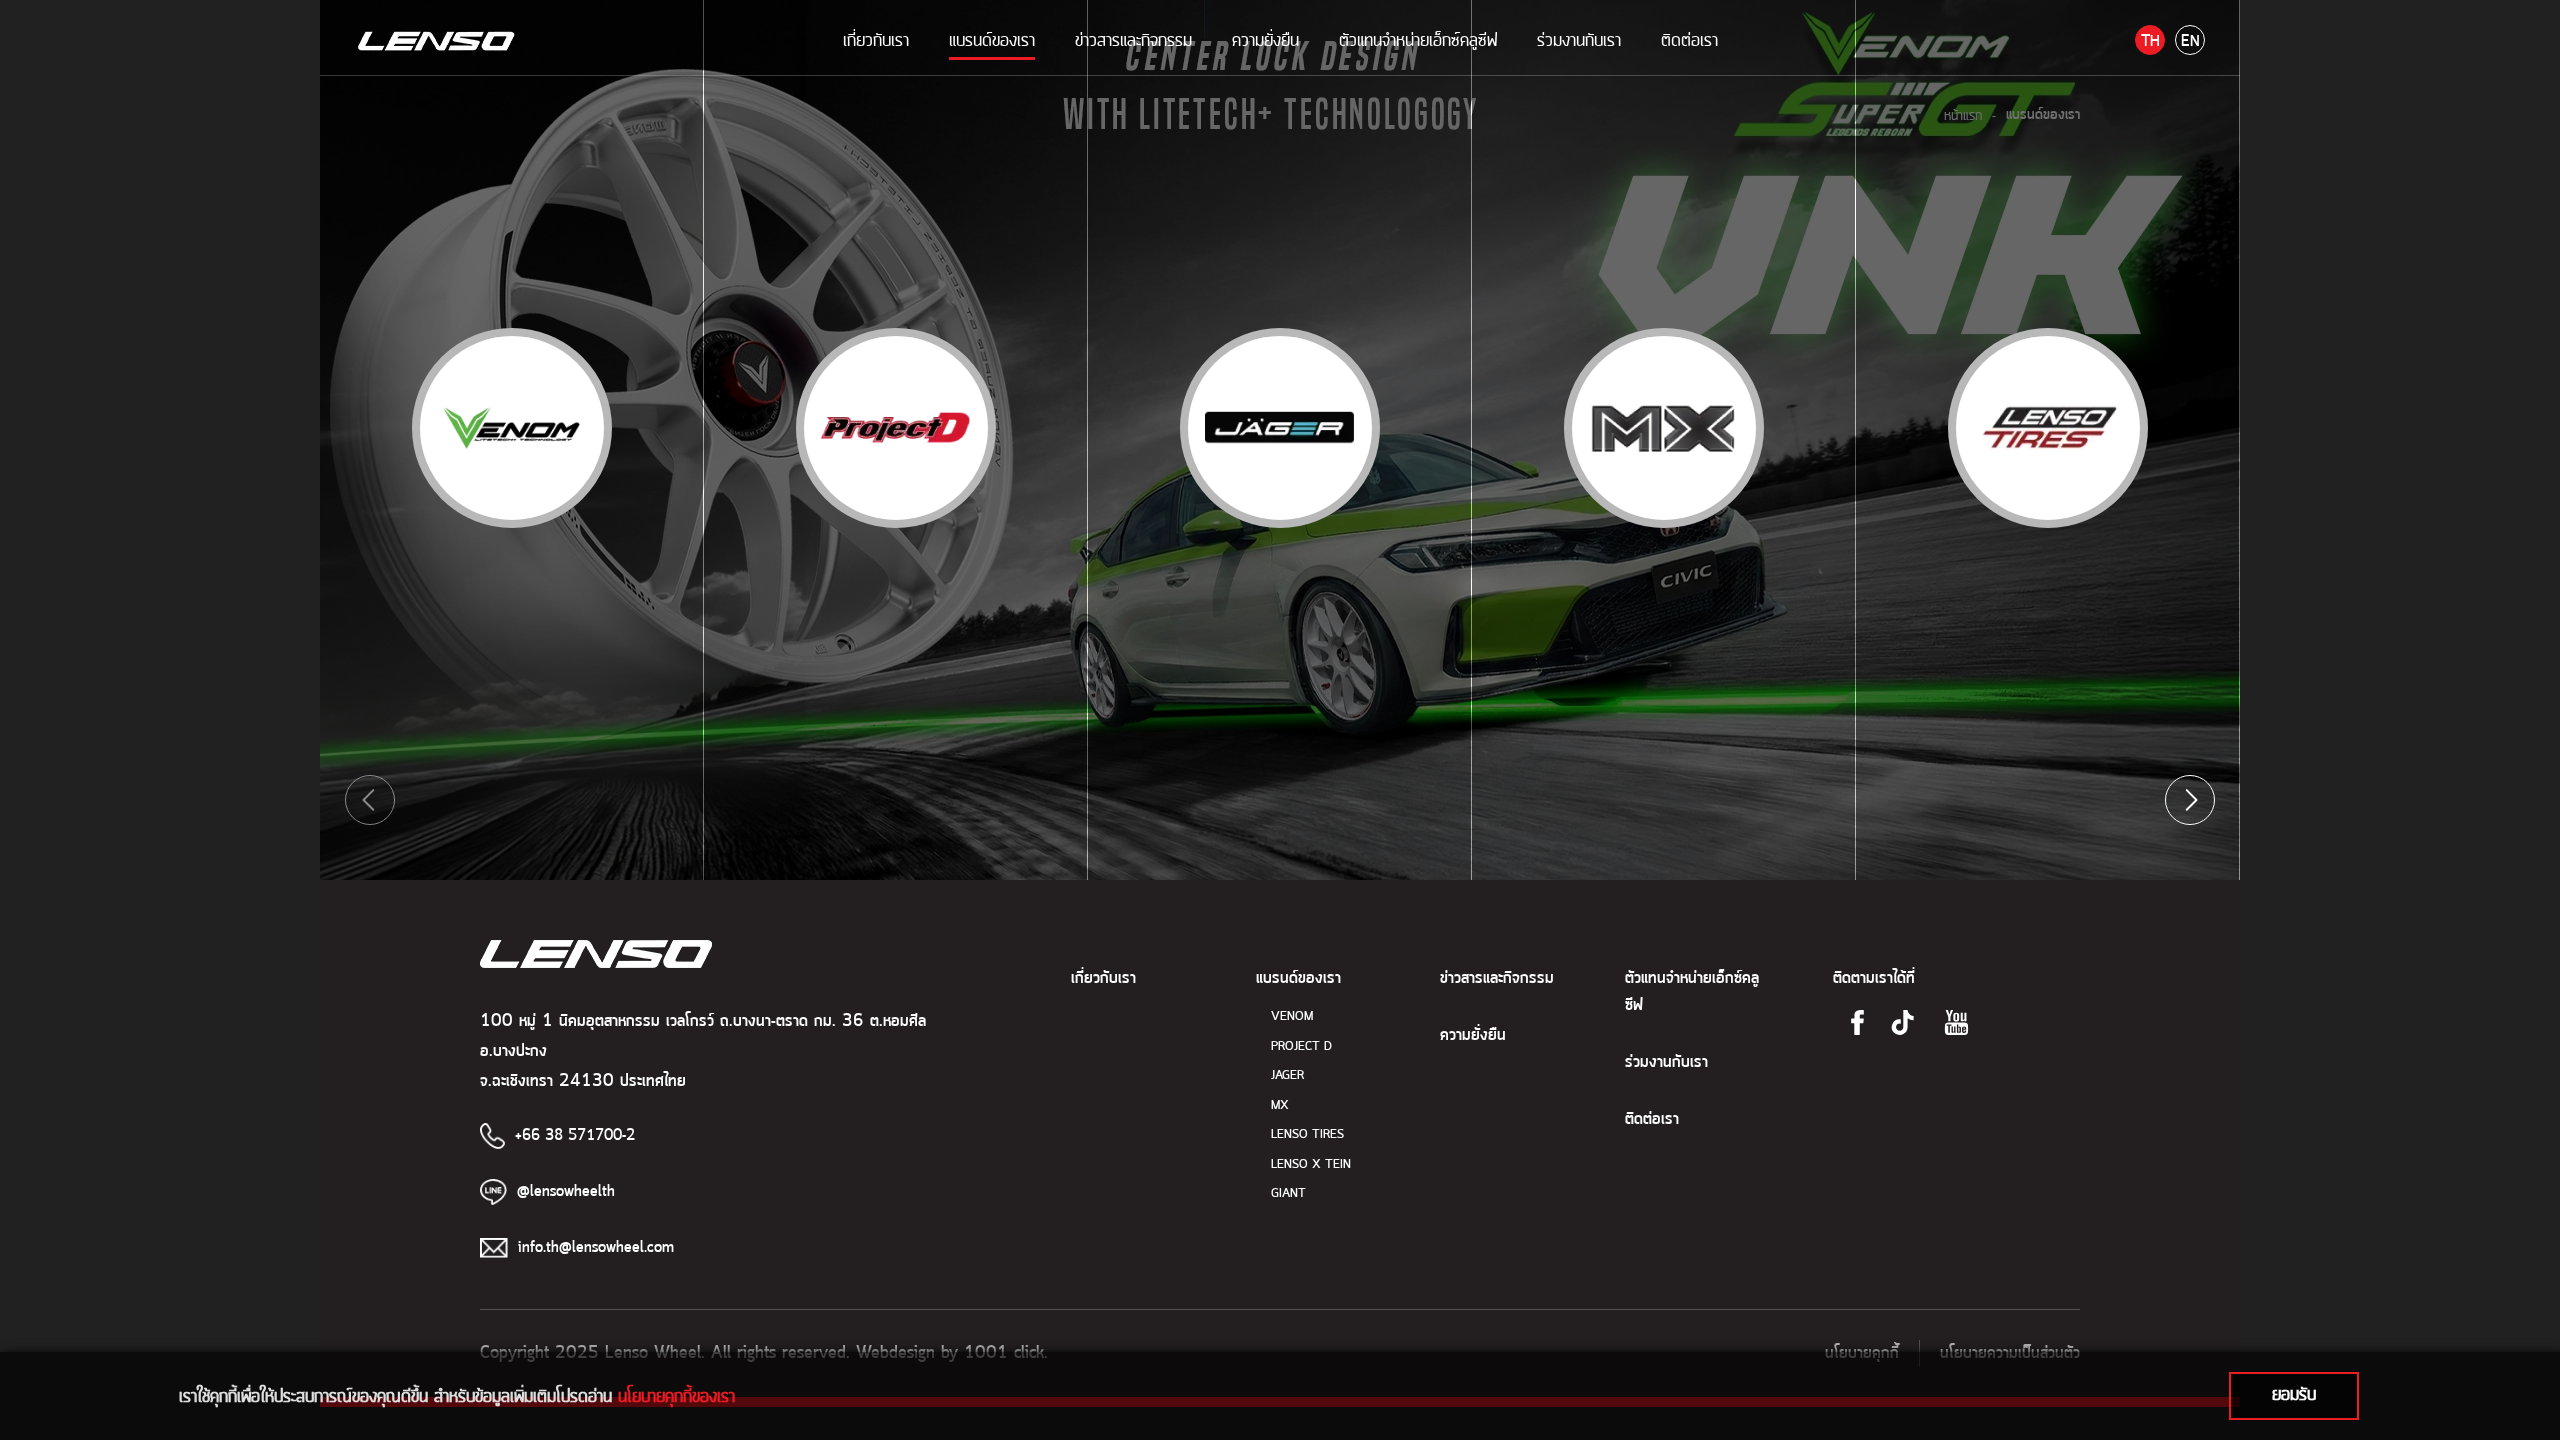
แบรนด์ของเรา (992, 40)
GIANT (1288, 1193)
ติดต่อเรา (1689, 40)
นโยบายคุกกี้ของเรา (676, 1396)
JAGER (1287, 1075)
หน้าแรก (1963, 115)
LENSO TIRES (1307, 1134)
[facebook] (1857, 1022)
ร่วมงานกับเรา (1579, 40)
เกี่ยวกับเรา (876, 40)
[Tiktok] (1902, 1022)
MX (1280, 1105)
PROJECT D (1301, 1046)
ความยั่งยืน (1265, 40)
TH (2150, 41)
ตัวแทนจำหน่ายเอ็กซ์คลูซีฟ (1418, 40)
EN (2190, 41)
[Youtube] (1956, 1022)
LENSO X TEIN (1311, 1164)
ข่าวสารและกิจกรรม (1133, 40)
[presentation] (370, 800)
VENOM (1292, 1016)
